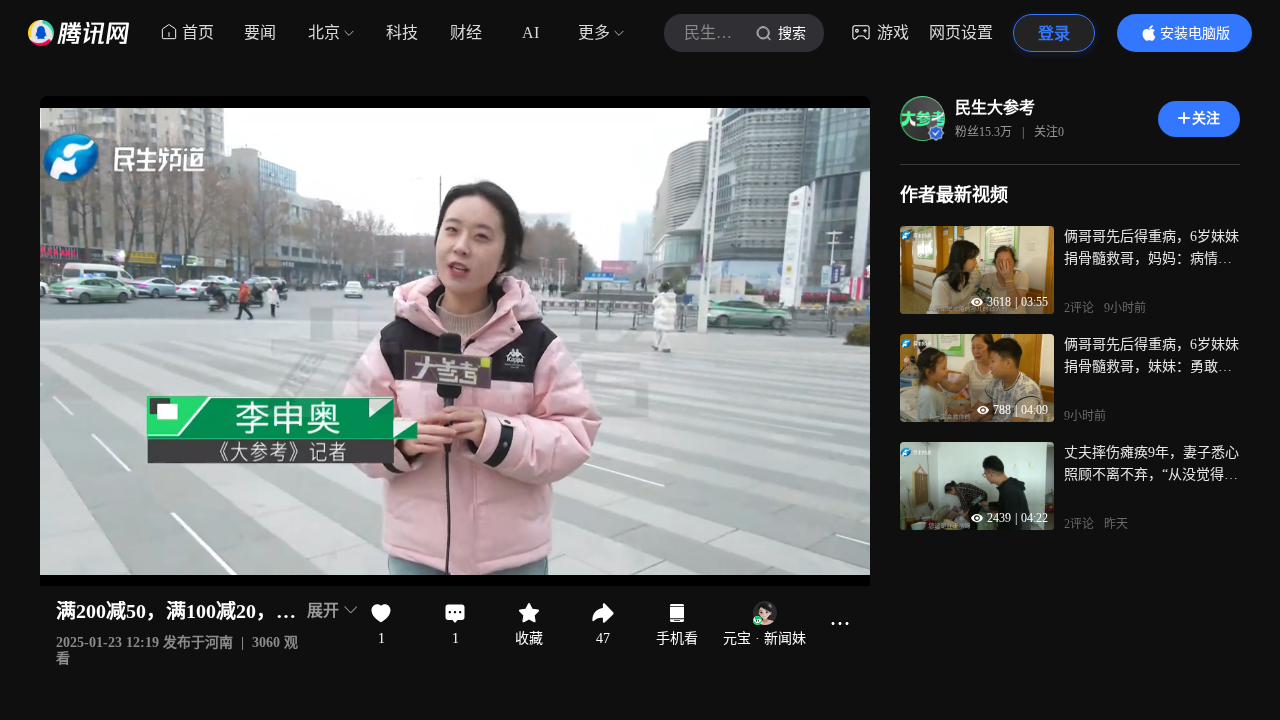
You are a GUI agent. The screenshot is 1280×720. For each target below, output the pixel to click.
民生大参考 (995, 107)
